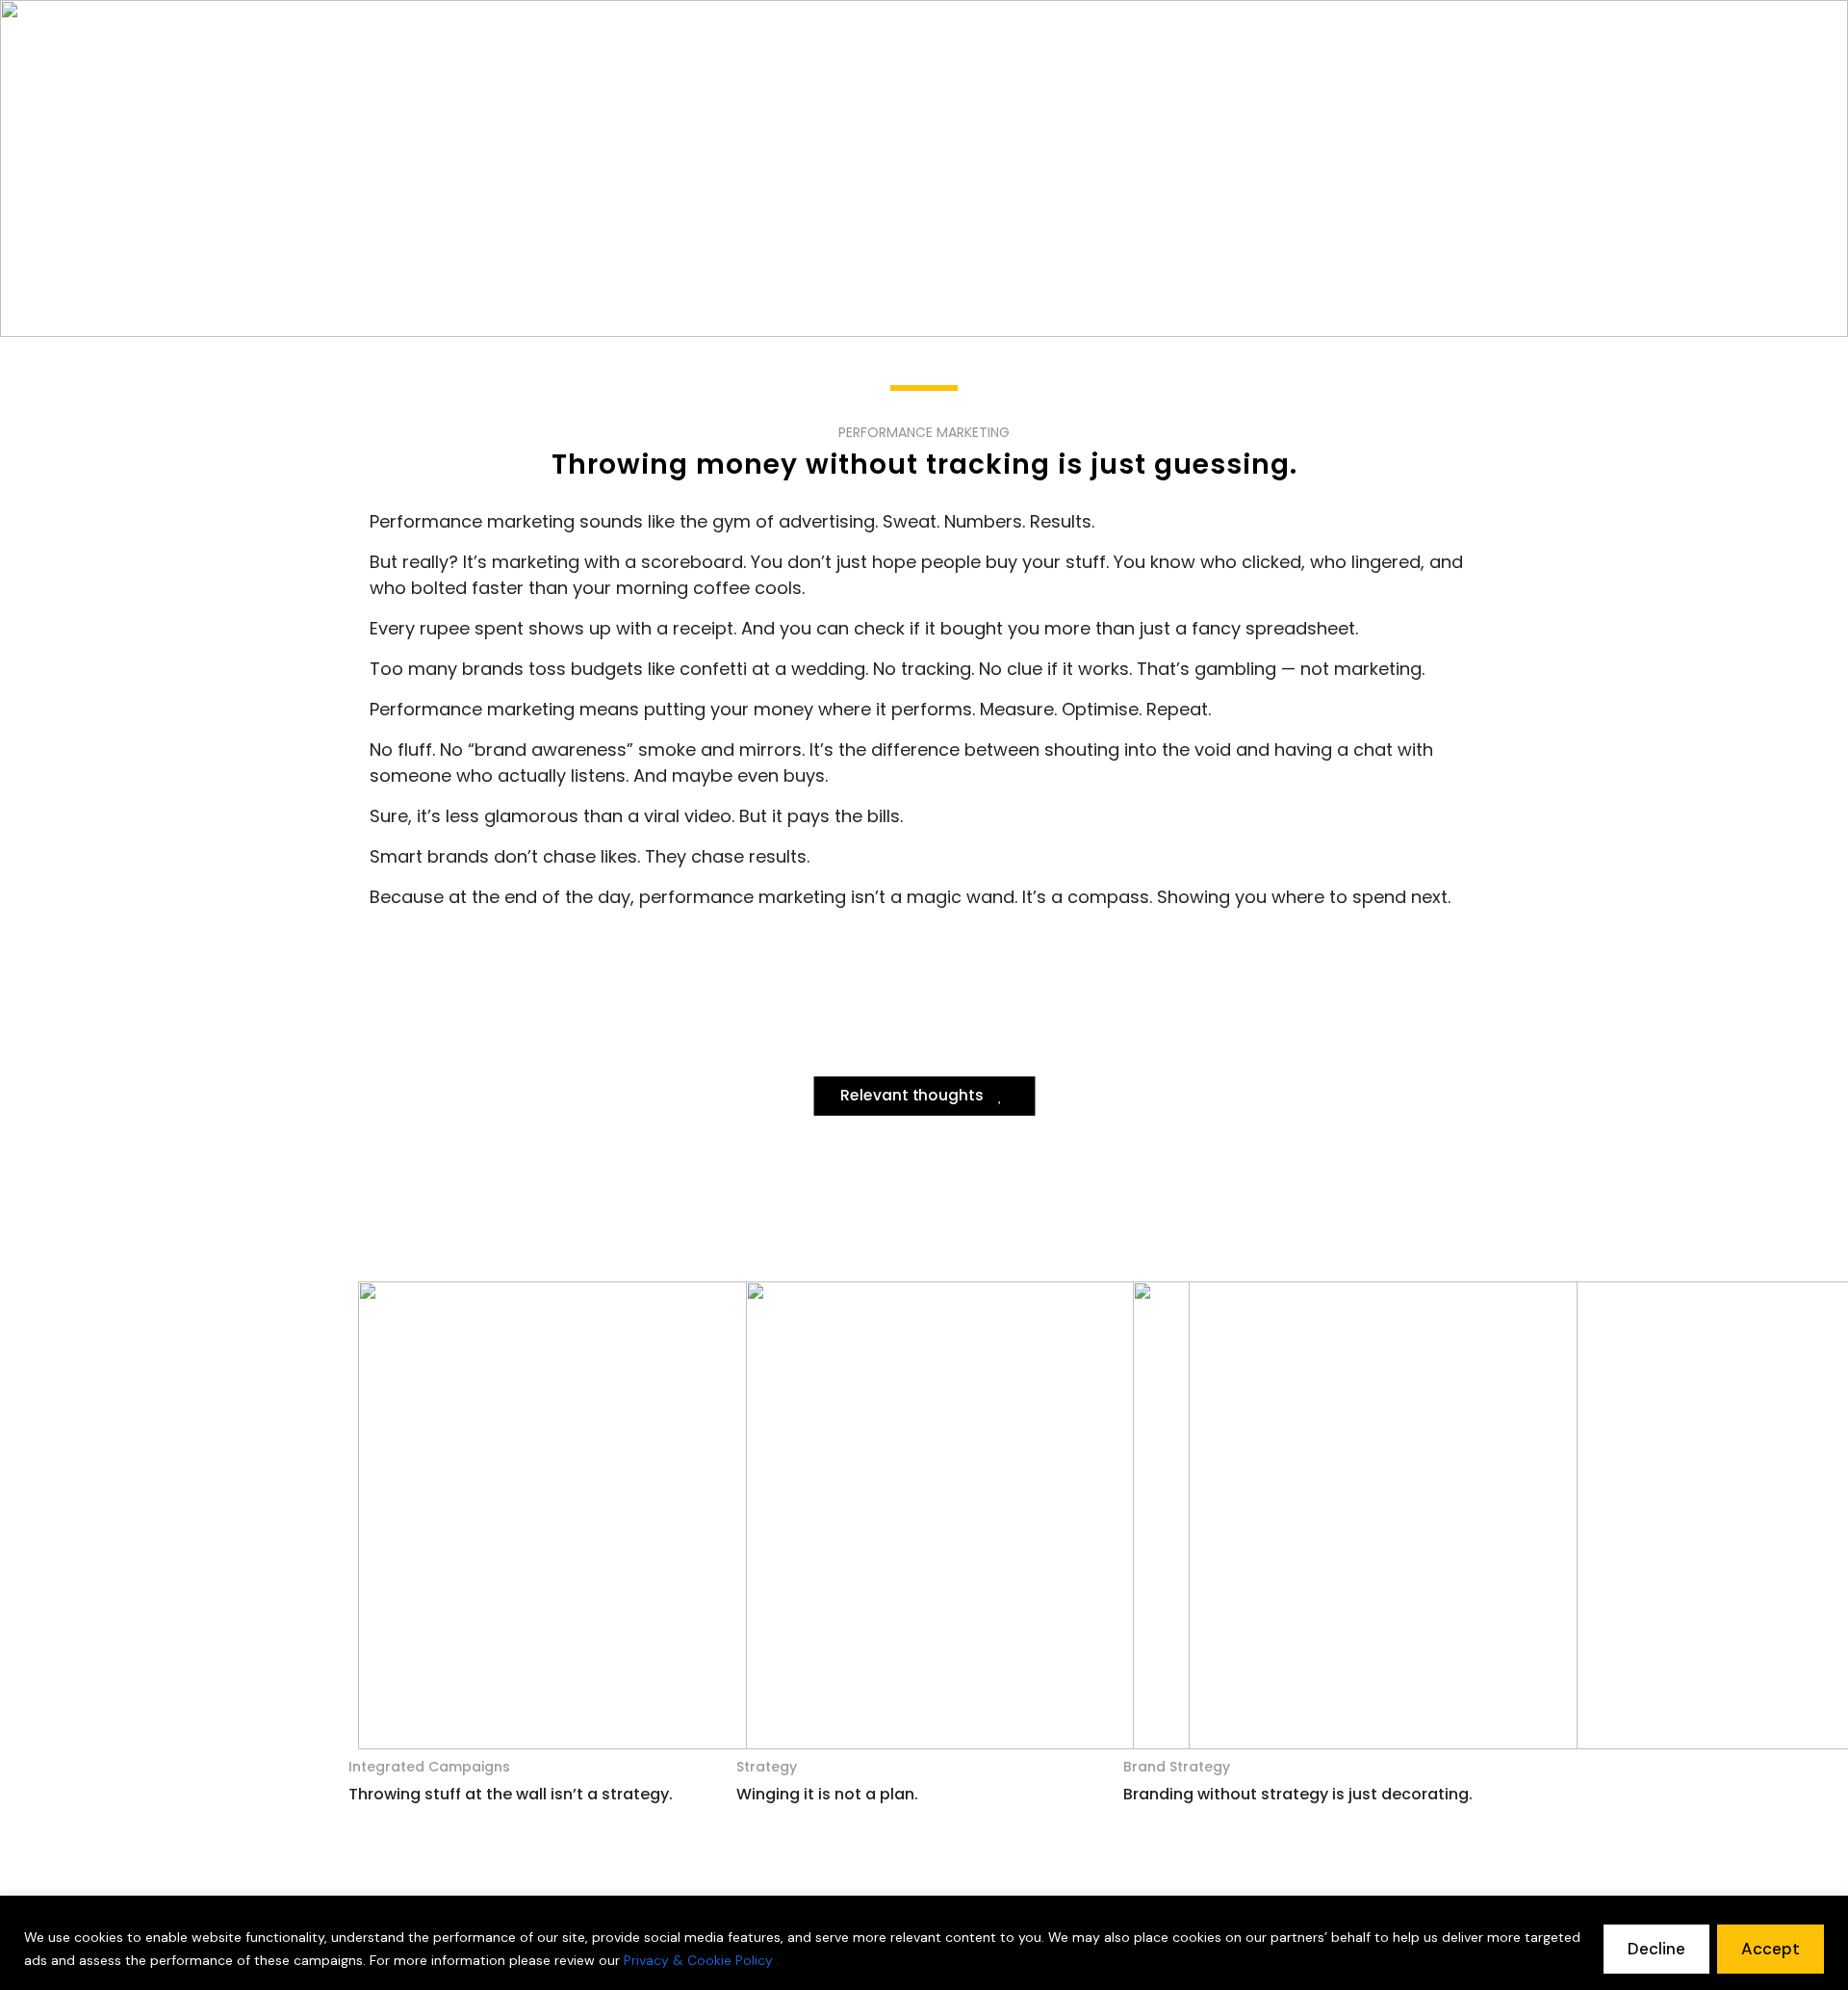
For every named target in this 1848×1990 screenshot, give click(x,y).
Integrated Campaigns (429, 1767)
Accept (1771, 1949)
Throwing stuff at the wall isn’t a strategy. (511, 1794)
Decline (1656, 1949)
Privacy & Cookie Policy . (702, 1960)
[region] (924, 1943)
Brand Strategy (1177, 1767)
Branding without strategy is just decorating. (1298, 1794)
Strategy (767, 1767)
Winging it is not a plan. (827, 1794)
